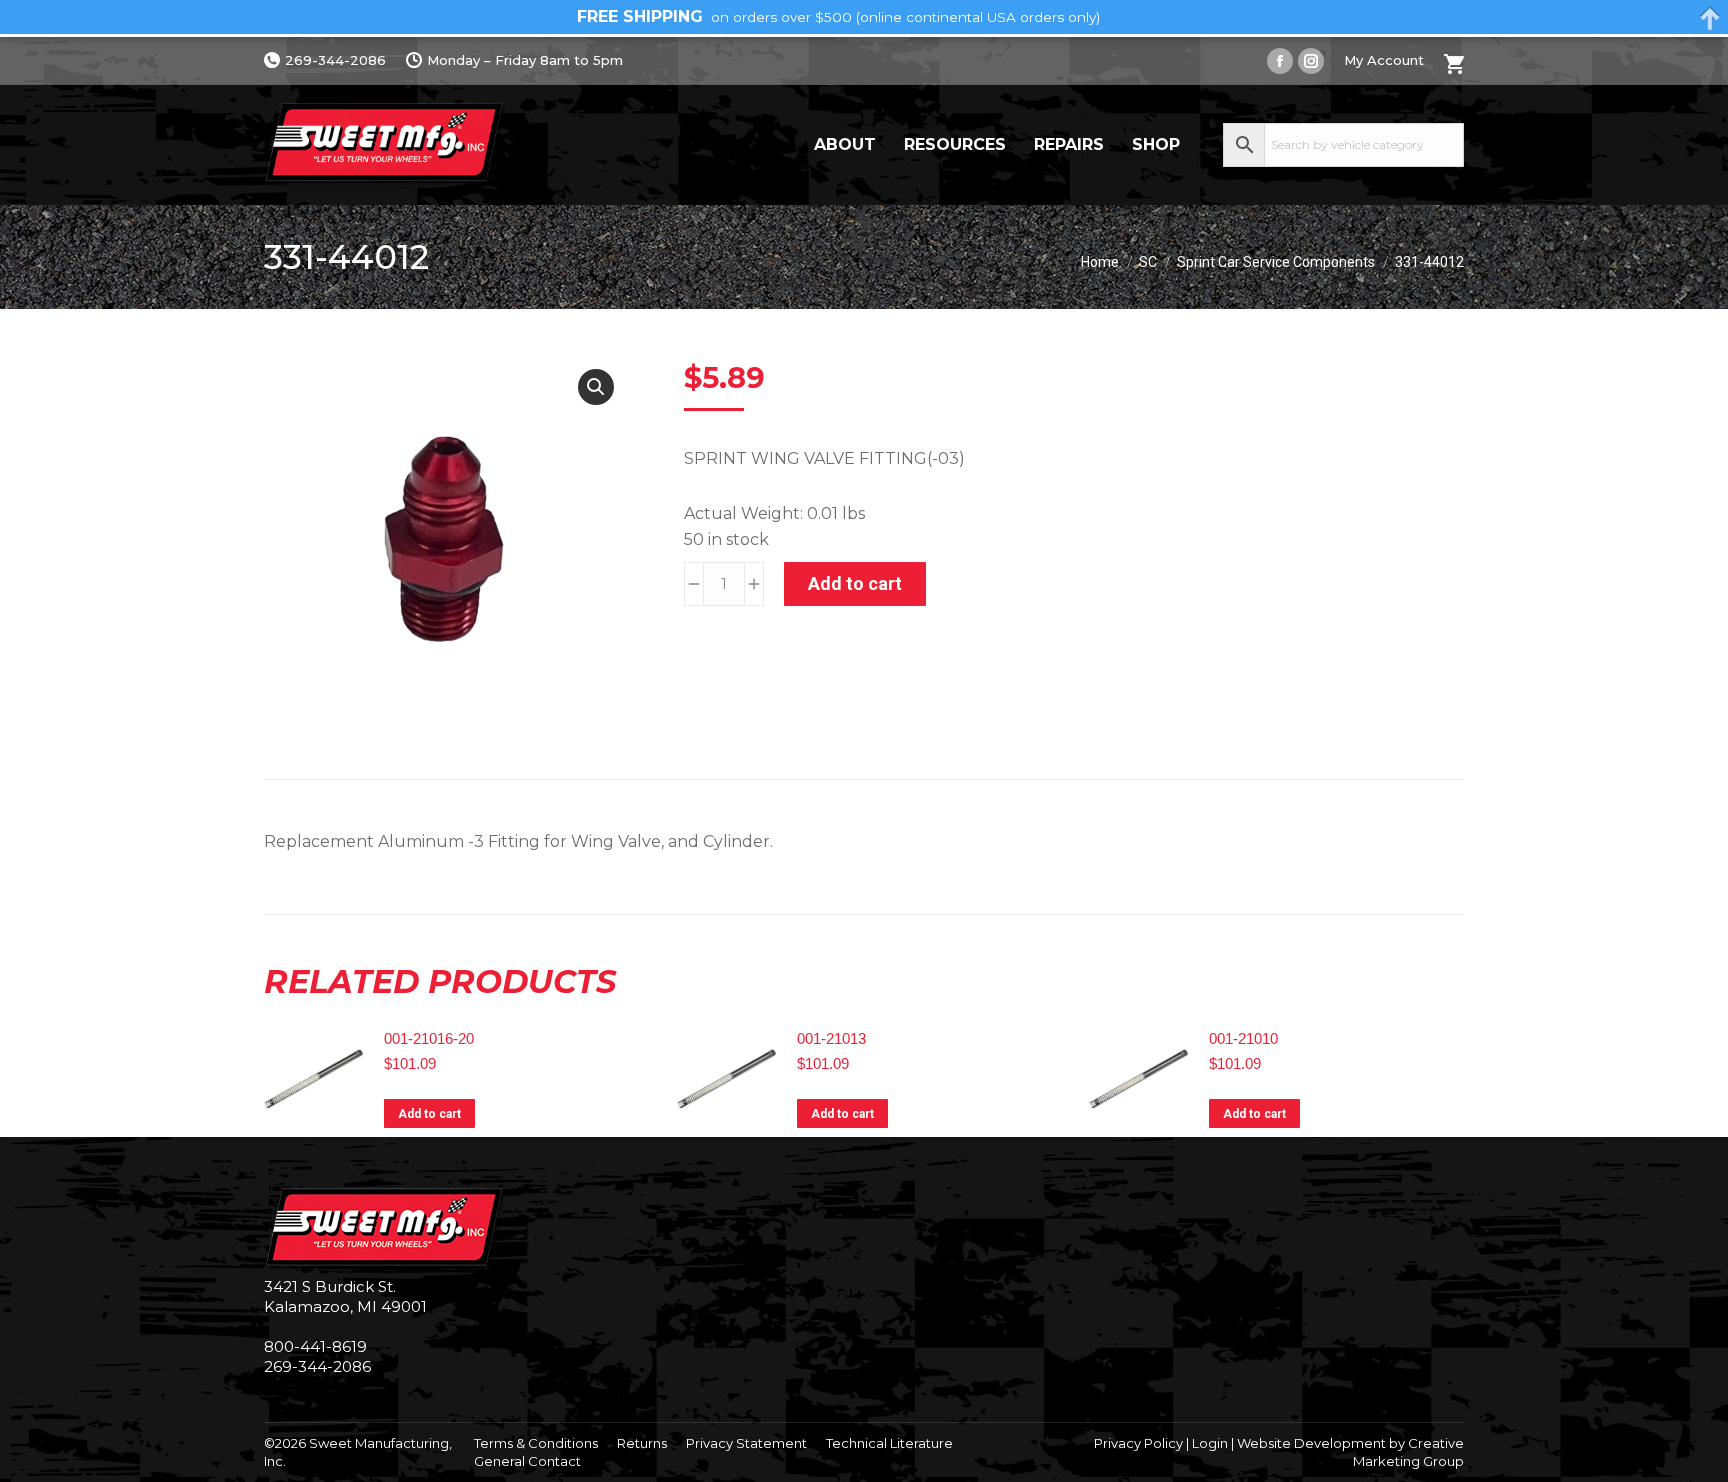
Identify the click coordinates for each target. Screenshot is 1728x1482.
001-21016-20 (429, 1038)
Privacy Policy (1138, 1443)
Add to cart (855, 583)
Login (1210, 1443)
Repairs (1069, 144)
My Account (1384, 60)
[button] (596, 387)
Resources (955, 144)
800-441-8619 (315, 1346)
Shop (1156, 144)
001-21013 (831, 1038)
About (845, 144)
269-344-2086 (335, 60)
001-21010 (1243, 1038)
